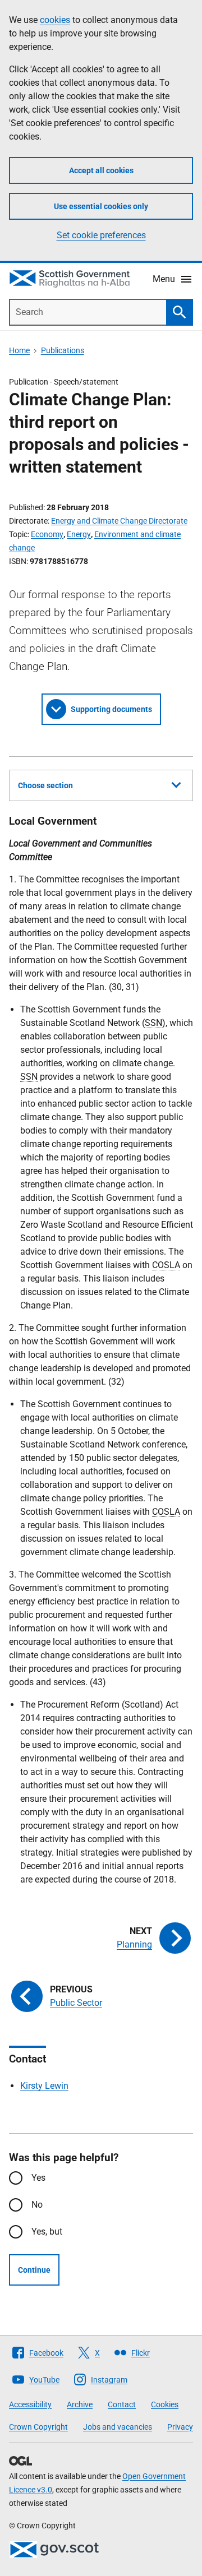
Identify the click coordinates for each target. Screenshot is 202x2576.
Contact (122, 2404)
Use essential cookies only (101, 206)
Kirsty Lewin (44, 2086)
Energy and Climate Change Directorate (119, 521)
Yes (38, 2178)
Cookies (165, 2404)
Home (19, 350)
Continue (34, 2270)
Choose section (45, 785)
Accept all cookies (101, 170)
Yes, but (47, 2232)
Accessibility (30, 2404)
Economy (47, 534)
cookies (55, 20)
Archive (80, 2404)
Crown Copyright (38, 2427)
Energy (79, 534)
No (37, 2205)
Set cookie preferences (101, 235)
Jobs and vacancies (118, 2427)
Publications (63, 350)
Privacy (180, 2427)
